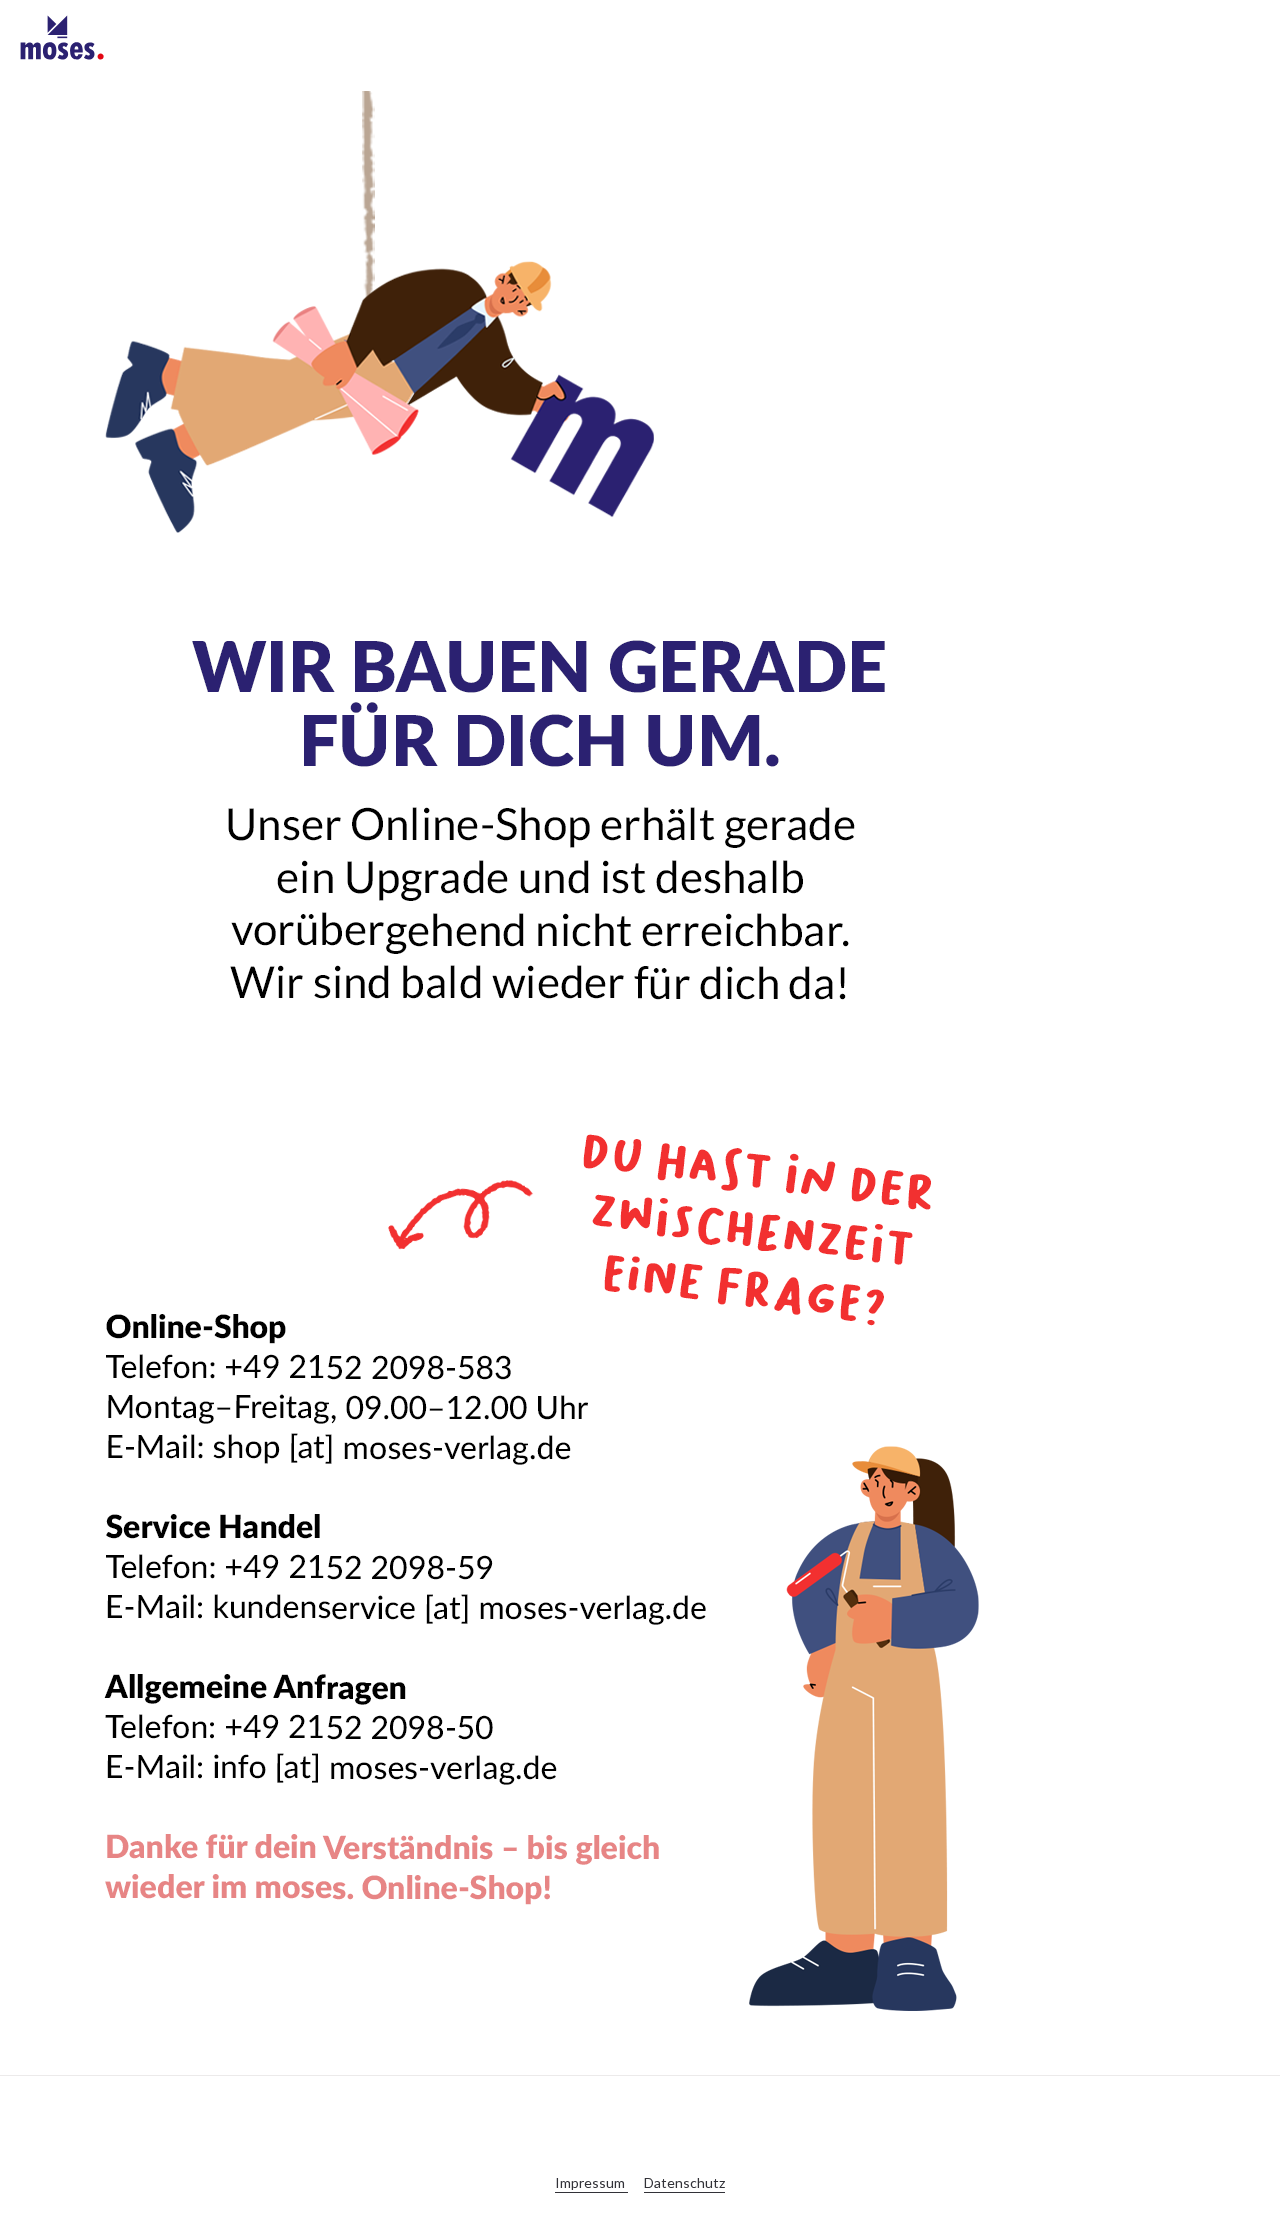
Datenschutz (684, 2182)
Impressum (591, 2182)
